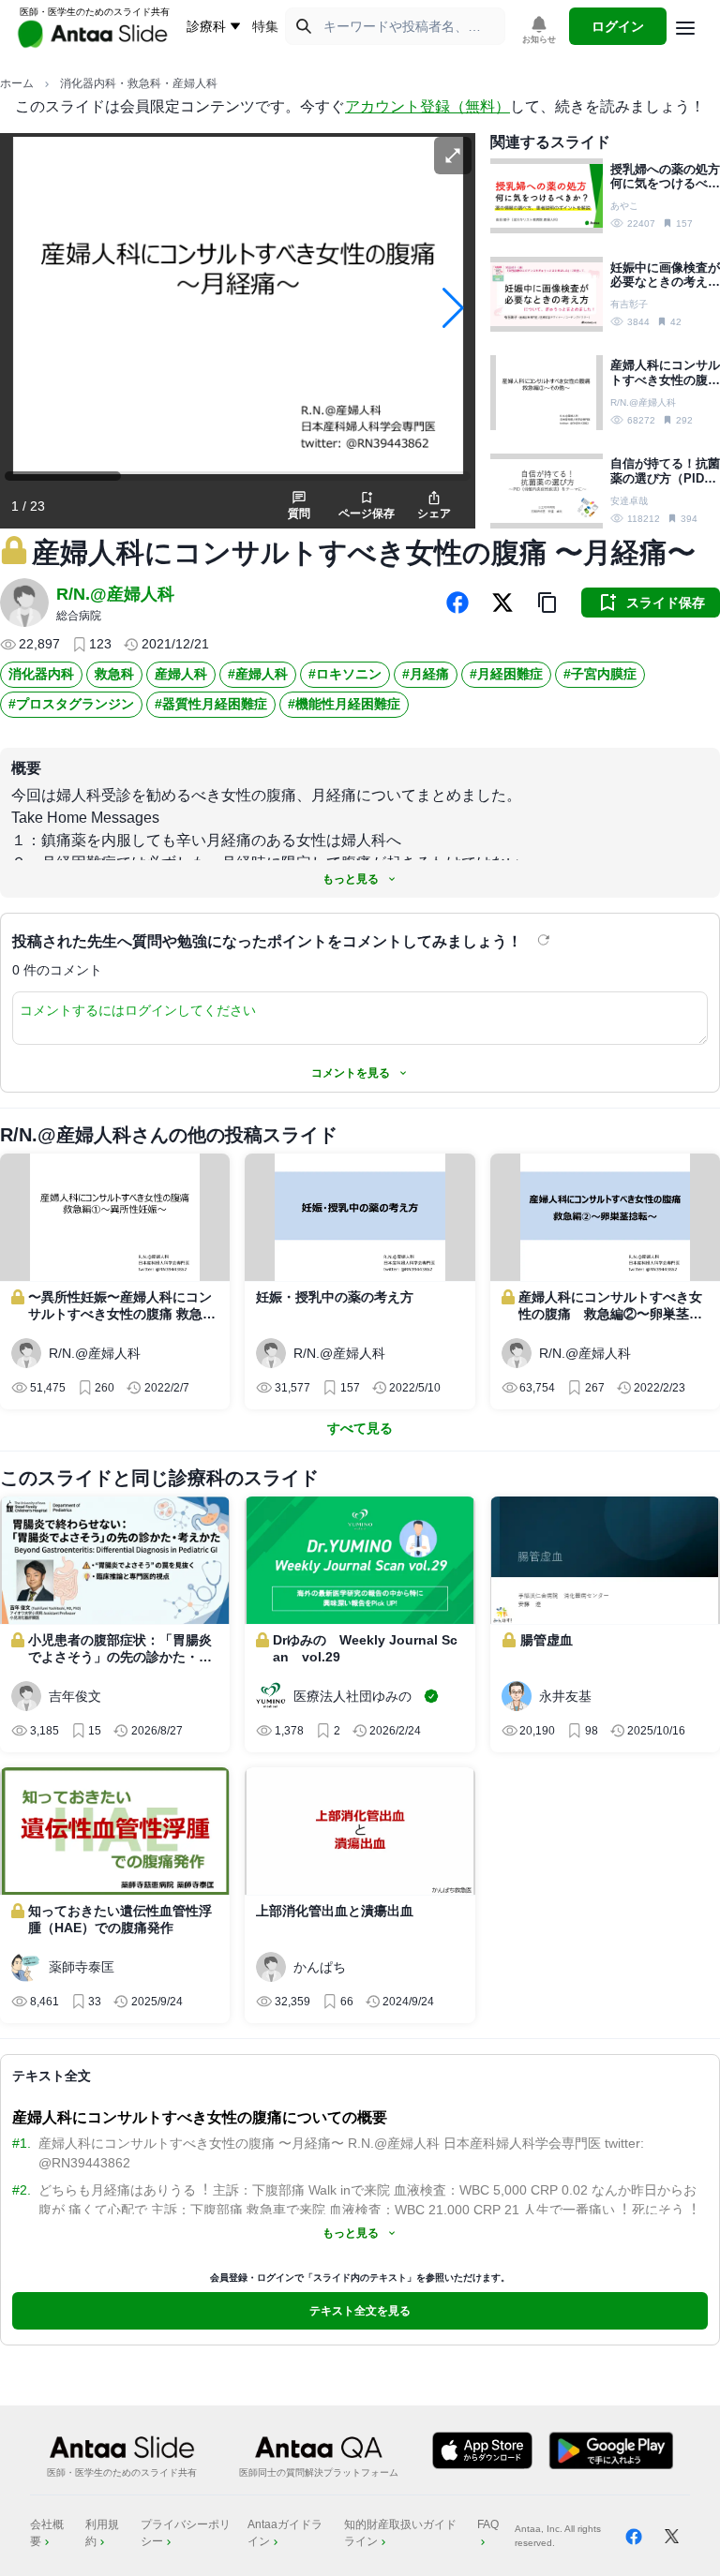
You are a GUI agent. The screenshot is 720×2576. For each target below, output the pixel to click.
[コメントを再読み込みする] (546, 940)
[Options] (685, 28)
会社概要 (47, 2533)
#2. (22, 2190)
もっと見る (351, 879)
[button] (547, 603)
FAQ (488, 2524)
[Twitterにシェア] (502, 603)
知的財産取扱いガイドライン (400, 2533)
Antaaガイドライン (285, 2533)
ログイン (618, 26)
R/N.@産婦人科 (115, 594)
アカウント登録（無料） (427, 106)
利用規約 (102, 2533)
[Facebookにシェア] (457, 603)
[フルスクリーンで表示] (453, 156)
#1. (22, 2143)
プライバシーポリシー (186, 2533)
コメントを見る (351, 1073)
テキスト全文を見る (360, 2311)
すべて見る (360, 1428)
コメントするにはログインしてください (138, 1010)
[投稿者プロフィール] (24, 603)
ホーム (17, 83)
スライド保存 (666, 603)
